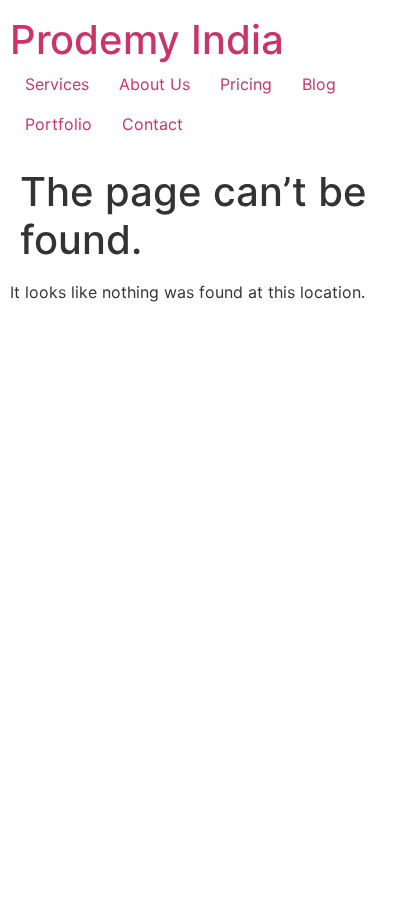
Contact (152, 124)
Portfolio (58, 124)
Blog (319, 84)
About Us (154, 84)
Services (57, 84)
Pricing (246, 84)
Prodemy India (147, 39)
